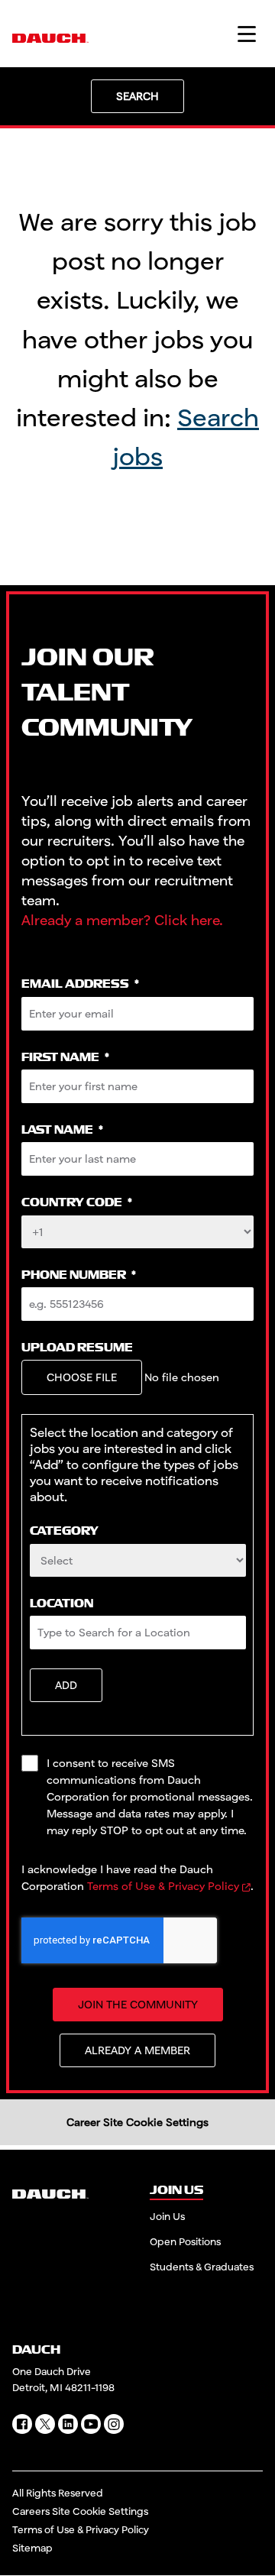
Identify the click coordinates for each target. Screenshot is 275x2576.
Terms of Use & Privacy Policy (163, 1886)
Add (66, 1685)
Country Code (77, 1203)
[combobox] (138, 1560)
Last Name (62, 1130)
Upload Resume (77, 1348)
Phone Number (79, 1275)
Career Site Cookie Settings (137, 2122)
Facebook (22, 2424)
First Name (65, 1058)
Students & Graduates (202, 2267)
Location (61, 1604)
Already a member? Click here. (122, 920)
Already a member (137, 2050)
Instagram (114, 2424)
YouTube (91, 2424)
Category (64, 1531)
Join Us (167, 2216)
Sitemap (32, 2548)
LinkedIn (68, 2424)
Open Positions (185, 2241)
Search (137, 96)
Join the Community (138, 2004)
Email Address (80, 984)
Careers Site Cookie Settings (80, 2511)
